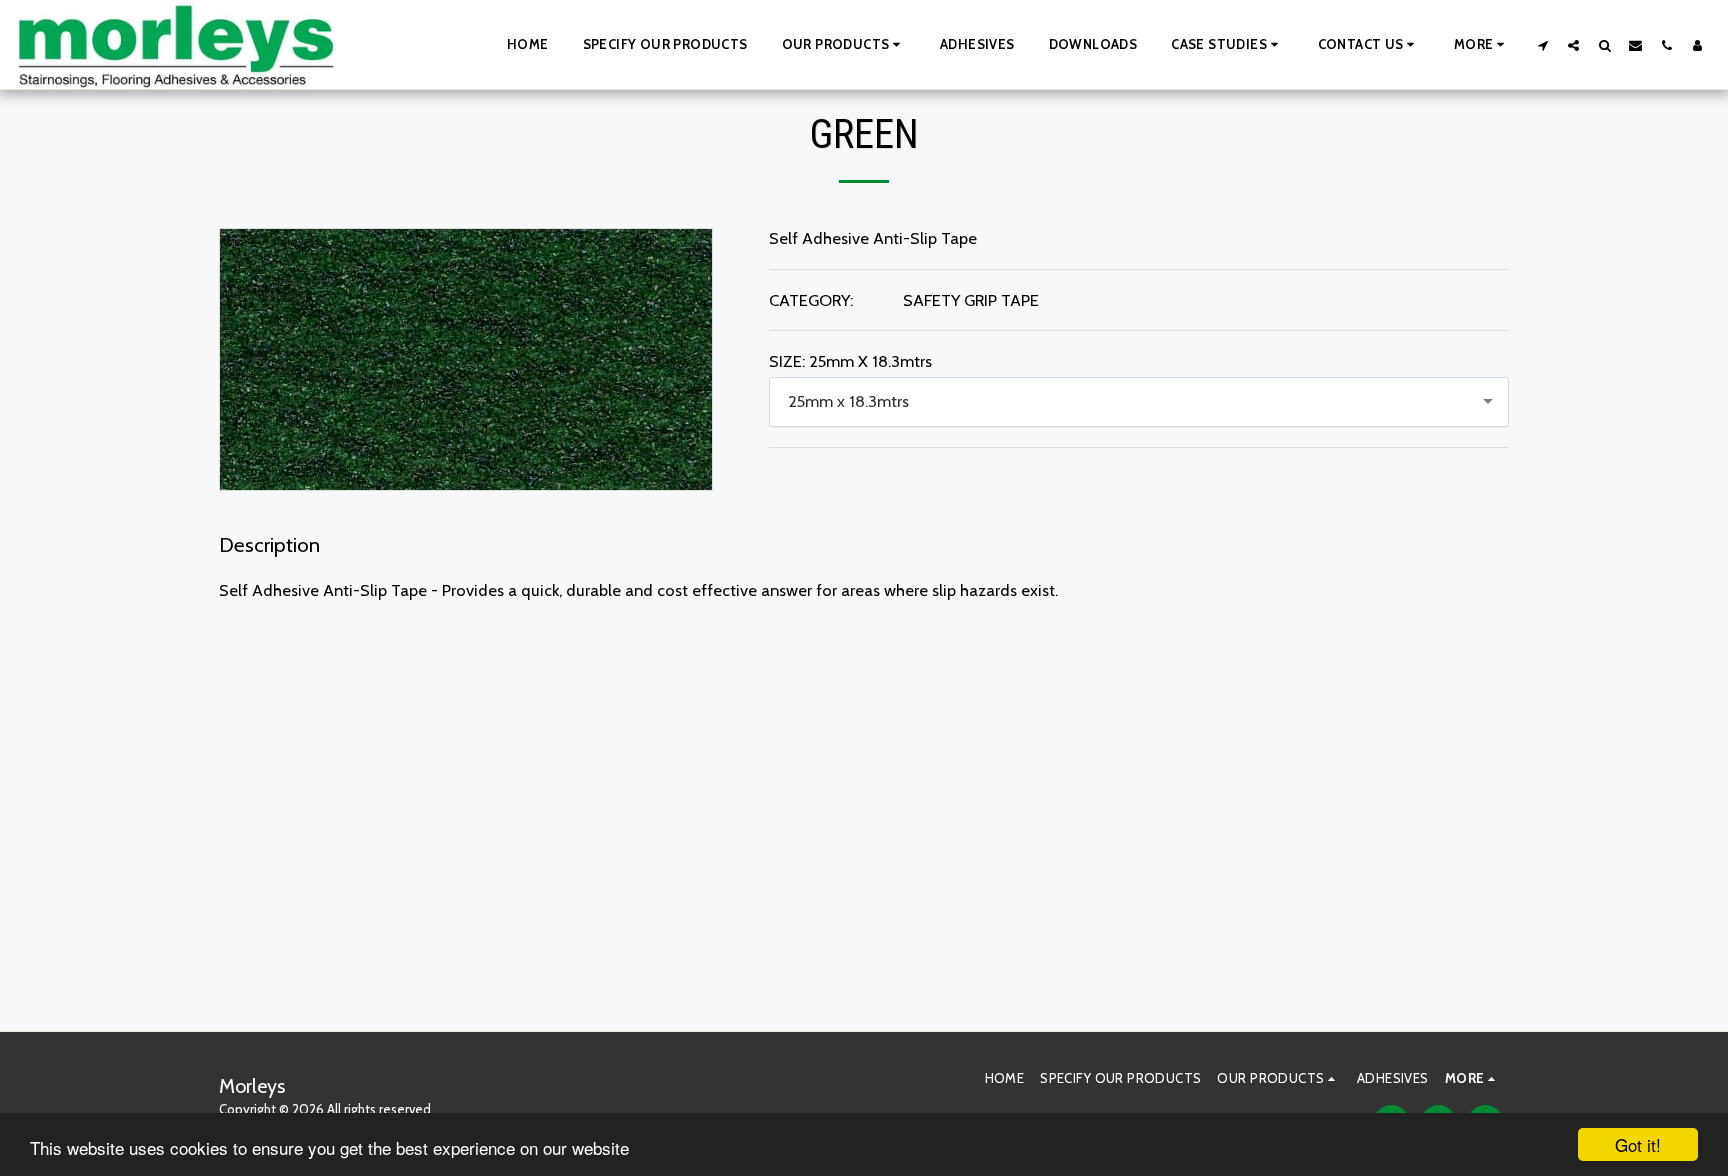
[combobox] (1139, 402)
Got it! (1638, 1144)
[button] (844, 45)
